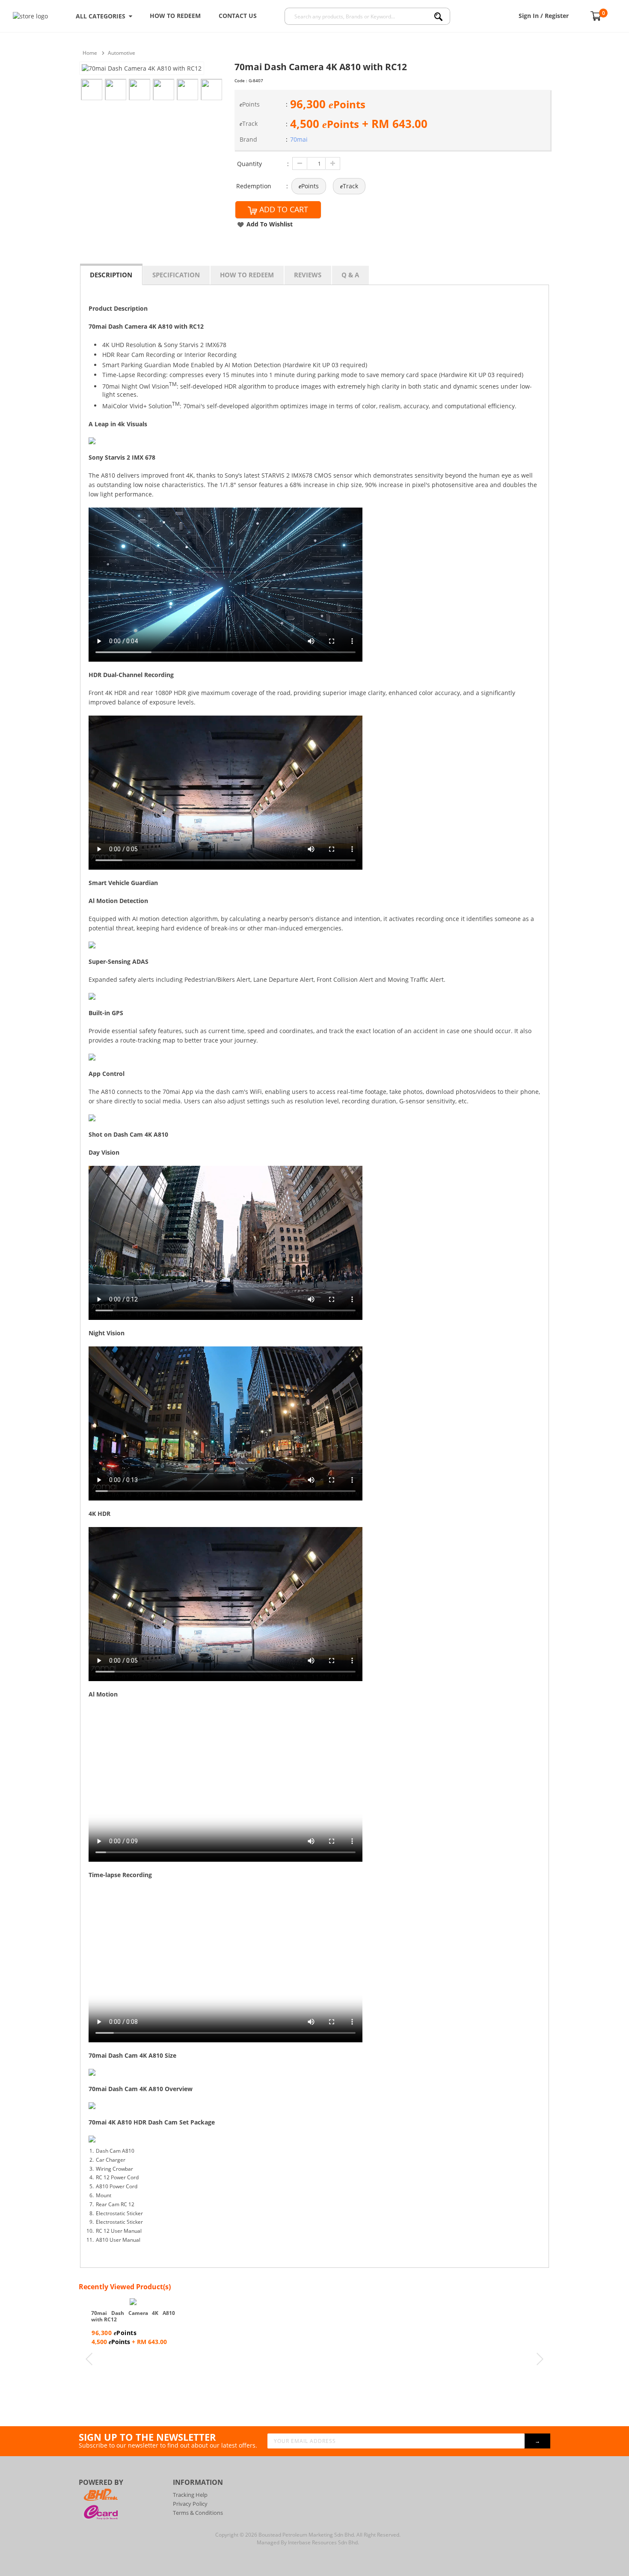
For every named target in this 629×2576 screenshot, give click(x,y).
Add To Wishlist (270, 224)
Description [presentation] (111, 275)
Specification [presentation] (176, 275)
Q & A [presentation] (350, 275)
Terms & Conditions (198, 2513)
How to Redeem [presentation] (247, 275)
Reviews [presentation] (308, 275)
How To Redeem (175, 16)
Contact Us (238, 16)
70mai (299, 139)
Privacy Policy (190, 2504)
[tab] (111, 274)
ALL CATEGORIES (102, 16)
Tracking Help (190, 2495)
